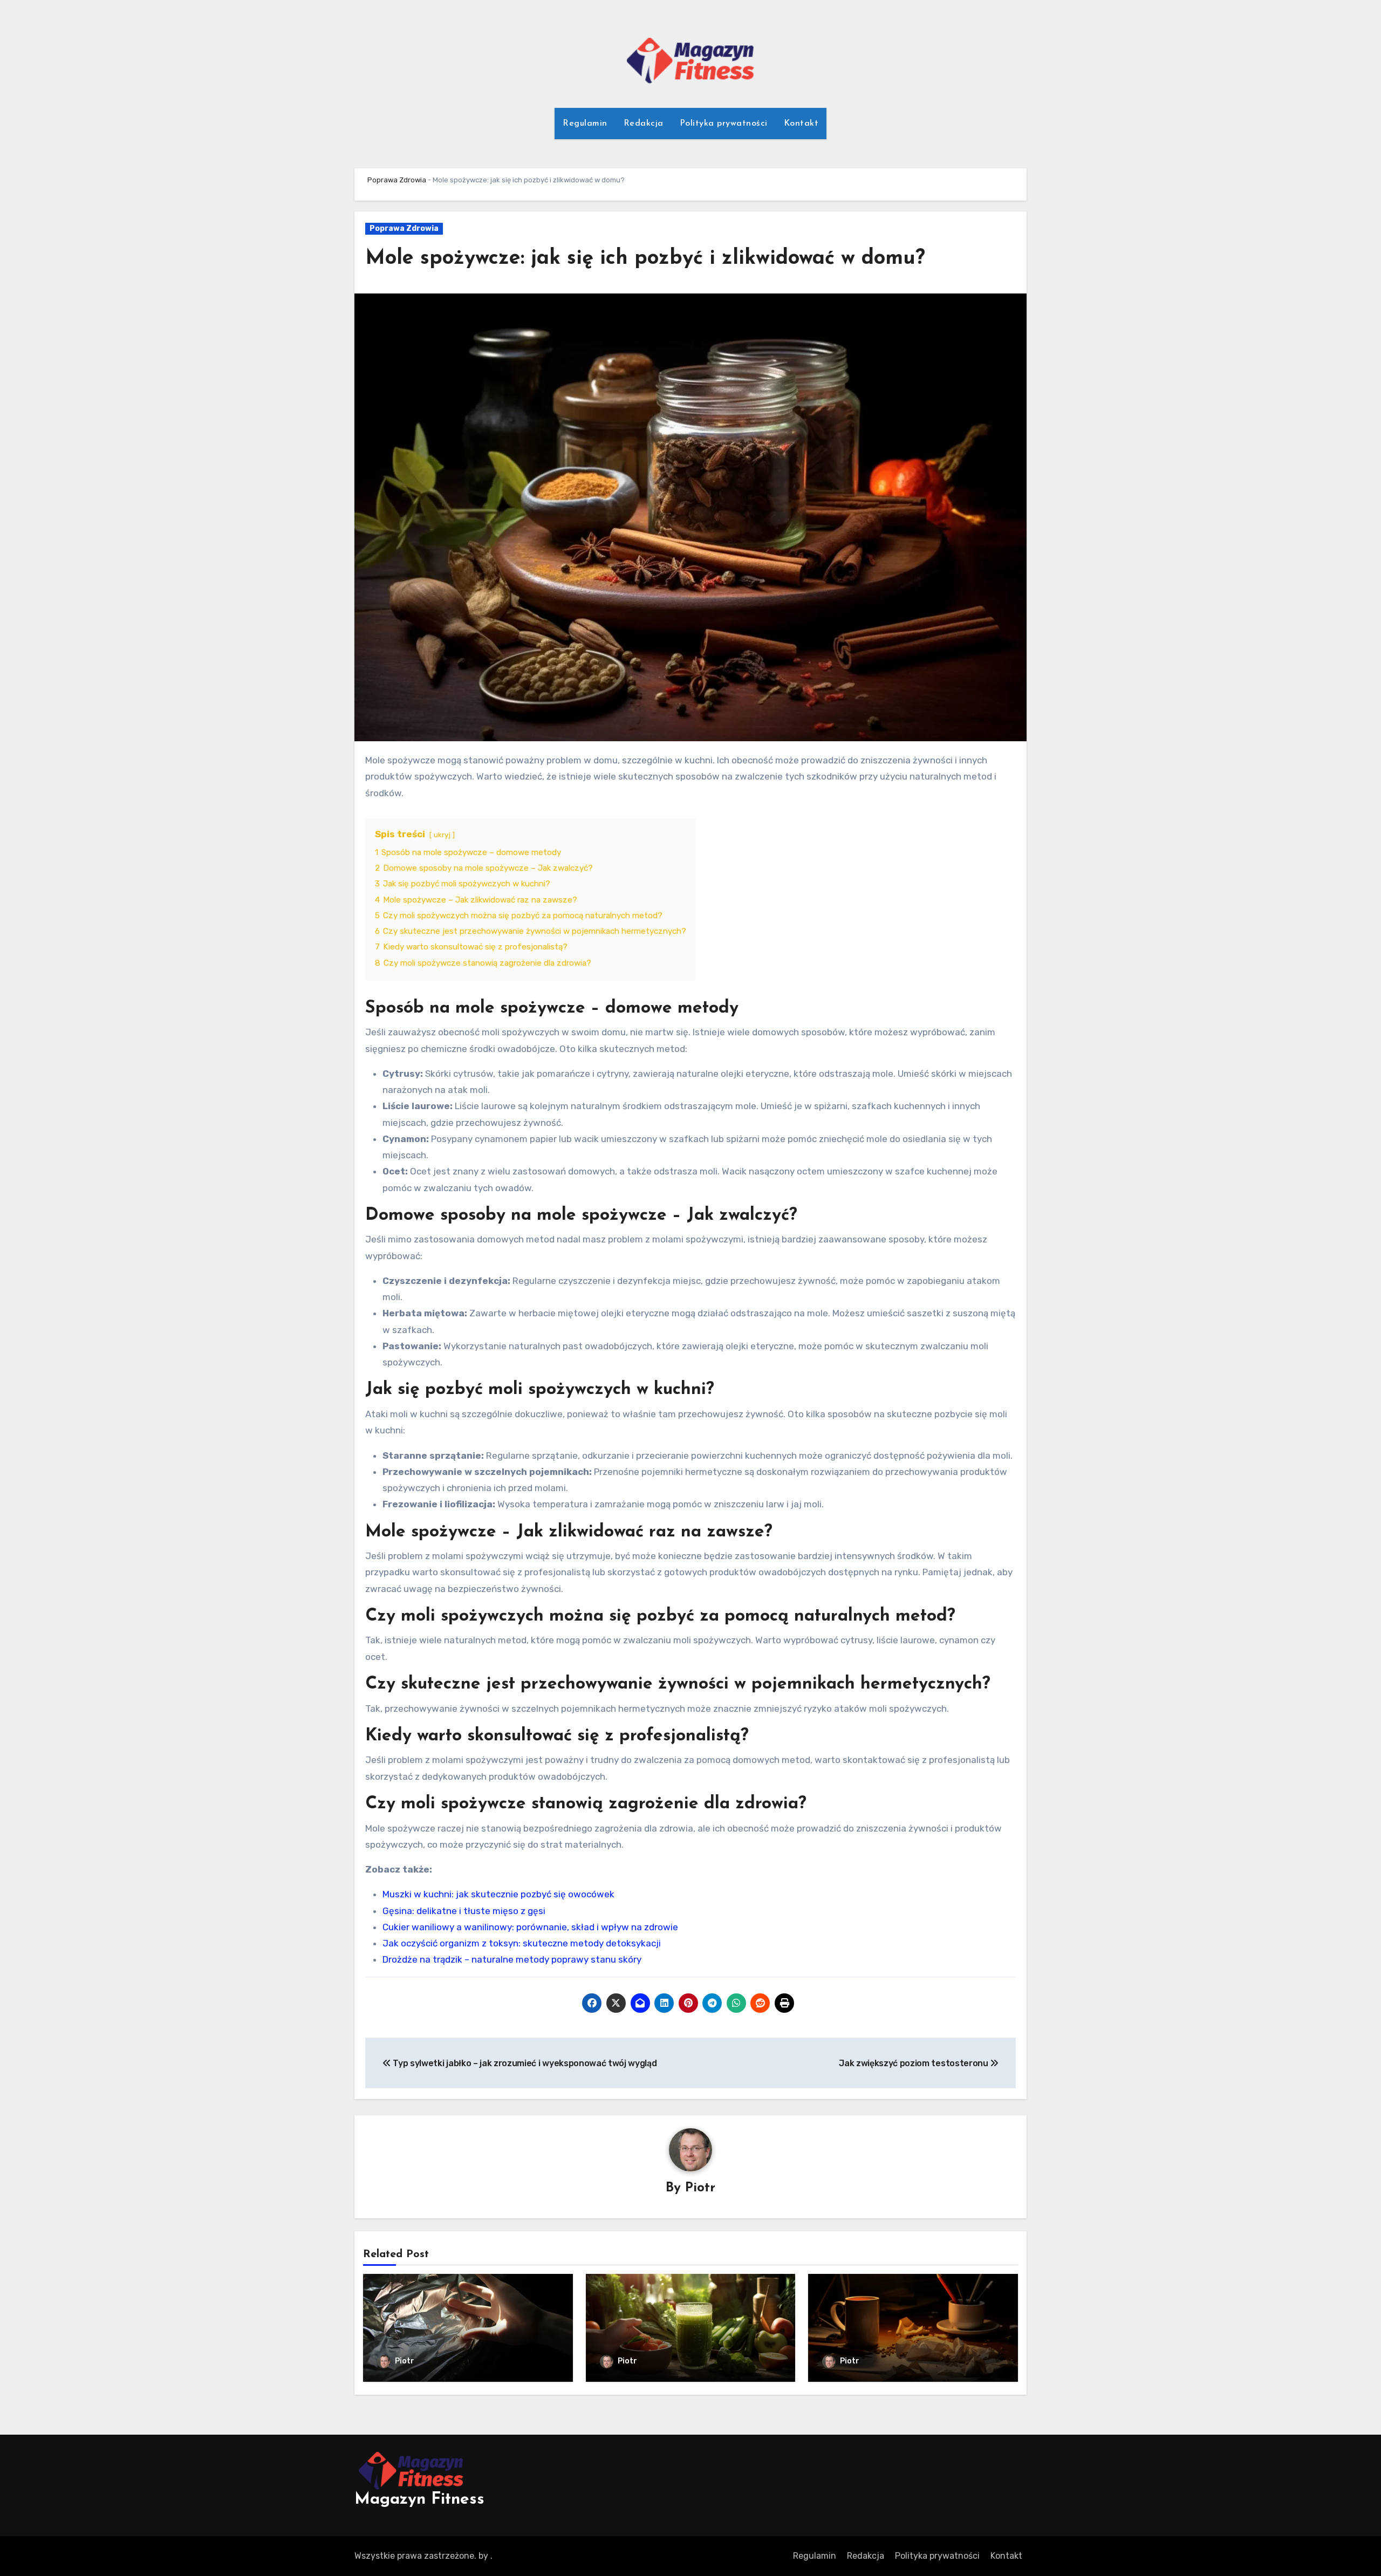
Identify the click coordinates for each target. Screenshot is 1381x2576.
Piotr (700, 2188)
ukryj (442, 835)
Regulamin (585, 124)
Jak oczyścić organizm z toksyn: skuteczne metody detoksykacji (522, 1943)
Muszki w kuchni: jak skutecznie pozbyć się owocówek (498, 1894)
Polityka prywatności (724, 124)
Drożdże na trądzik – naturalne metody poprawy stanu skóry (512, 1959)
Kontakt (801, 124)
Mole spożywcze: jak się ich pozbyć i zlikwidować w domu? (645, 259)
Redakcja (644, 124)
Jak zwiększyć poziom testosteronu (914, 2063)
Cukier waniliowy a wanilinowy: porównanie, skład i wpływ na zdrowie (530, 1927)
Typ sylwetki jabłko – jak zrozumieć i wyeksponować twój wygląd (524, 2063)
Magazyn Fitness (419, 2500)
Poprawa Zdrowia (397, 180)
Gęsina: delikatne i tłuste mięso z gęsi (464, 1911)
